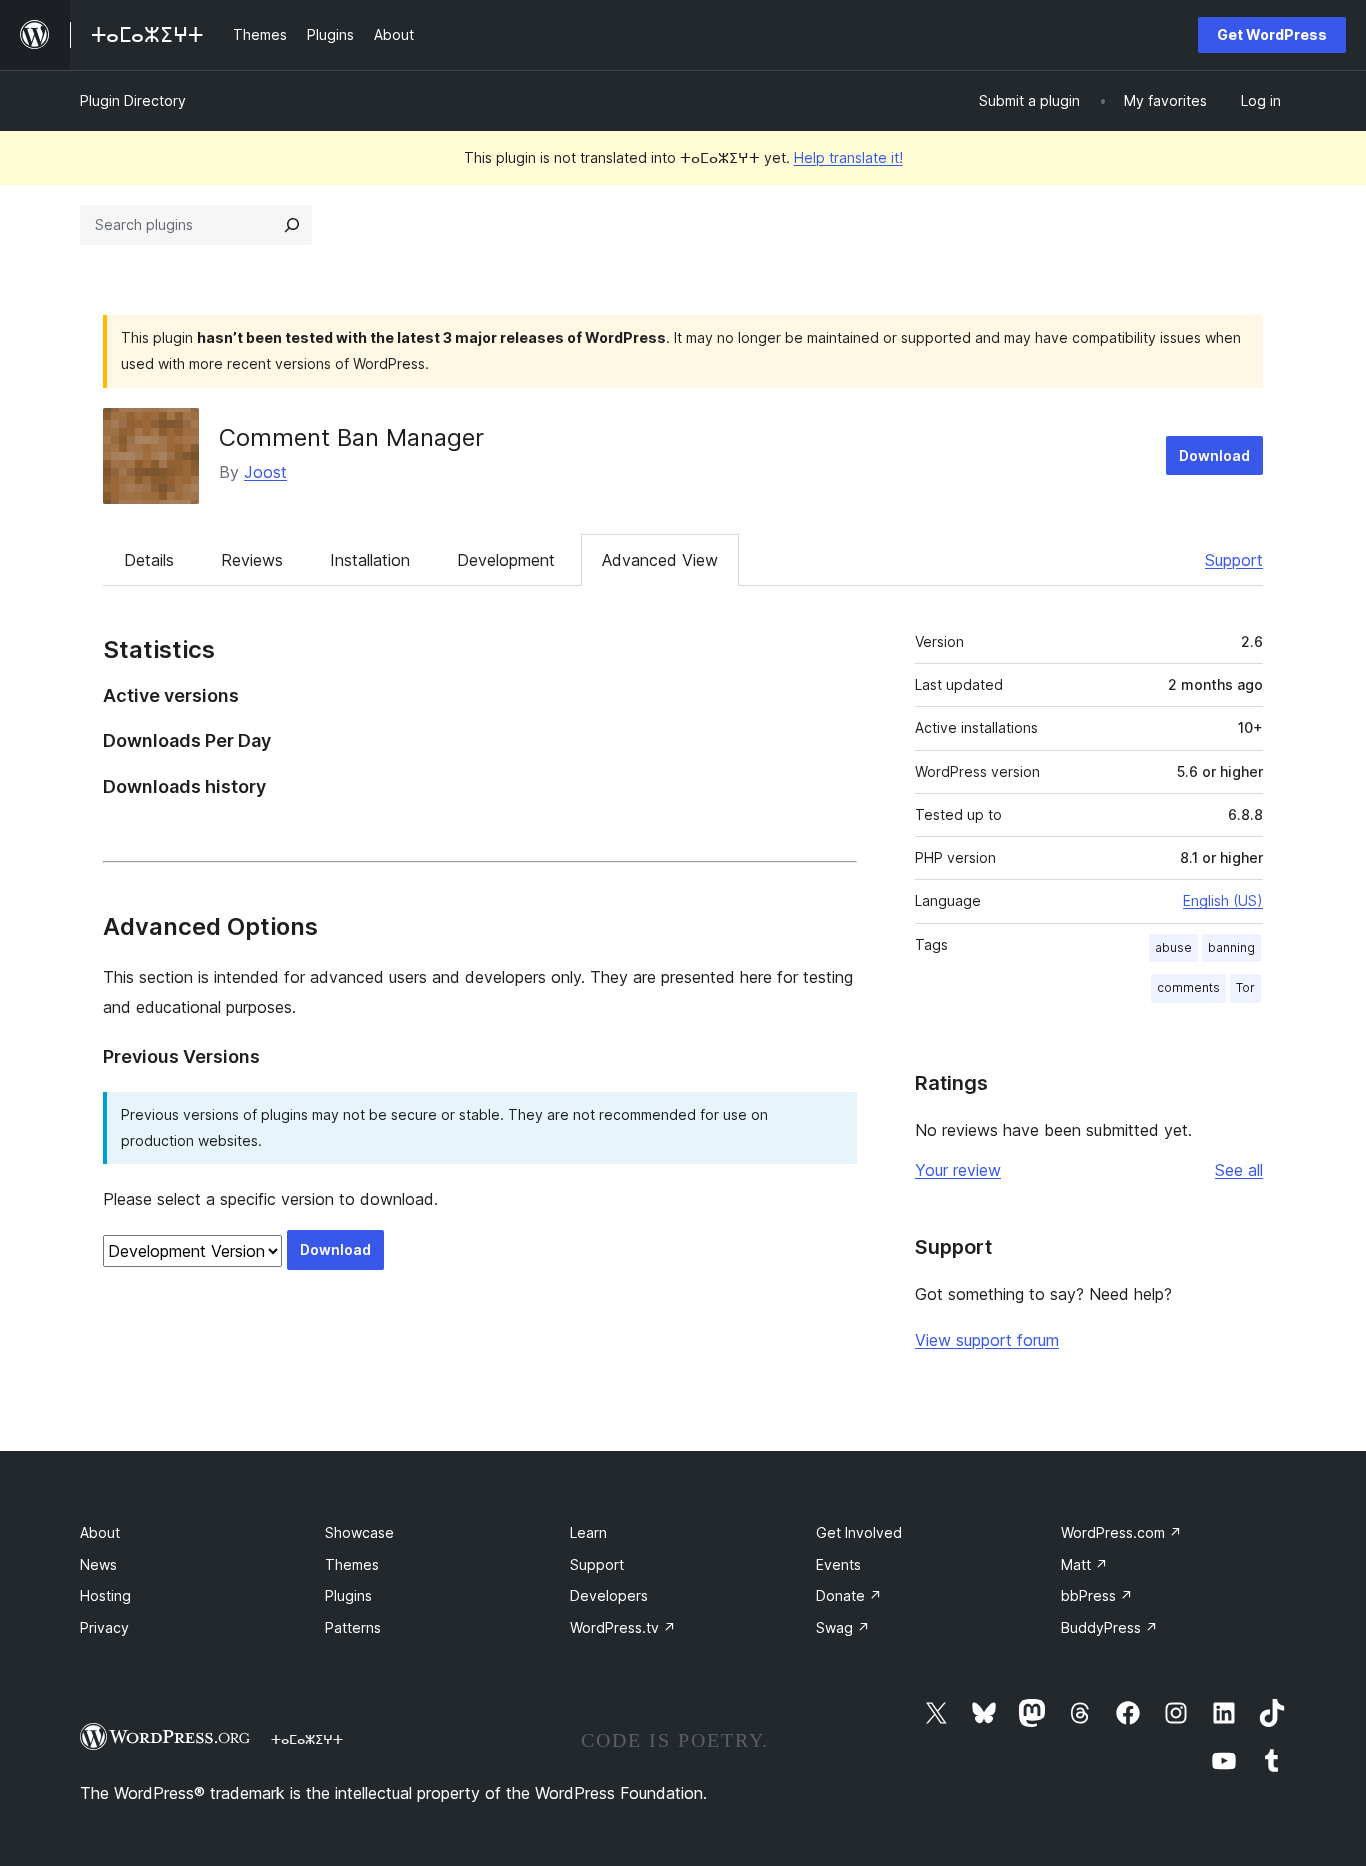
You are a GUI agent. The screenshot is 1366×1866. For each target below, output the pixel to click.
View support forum (987, 1340)
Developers (609, 1595)
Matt (1084, 1564)
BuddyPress (1109, 1627)
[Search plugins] (292, 225)
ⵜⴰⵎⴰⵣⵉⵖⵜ (307, 1739)
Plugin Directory (133, 100)
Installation (370, 560)
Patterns (353, 1627)
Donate (849, 1595)
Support (1234, 560)
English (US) (1223, 900)
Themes (352, 1564)
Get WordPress (1272, 34)
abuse (1173, 947)
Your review (958, 1170)
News (98, 1564)
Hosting (105, 1595)
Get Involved (859, 1532)
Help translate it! (848, 157)
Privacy (104, 1627)
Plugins (348, 1595)
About (100, 1532)
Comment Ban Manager (351, 437)
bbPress (1097, 1595)
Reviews (252, 560)
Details (149, 560)
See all (1239, 1170)
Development (506, 560)
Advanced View (660, 560)
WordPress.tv (623, 1627)
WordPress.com (1121, 1532)
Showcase (359, 1532)
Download (1214, 455)
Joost (265, 472)
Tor (1245, 987)
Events (838, 1564)
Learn (588, 1532)
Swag (843, 1627)
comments (1188, 987)
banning (1231, 947)
